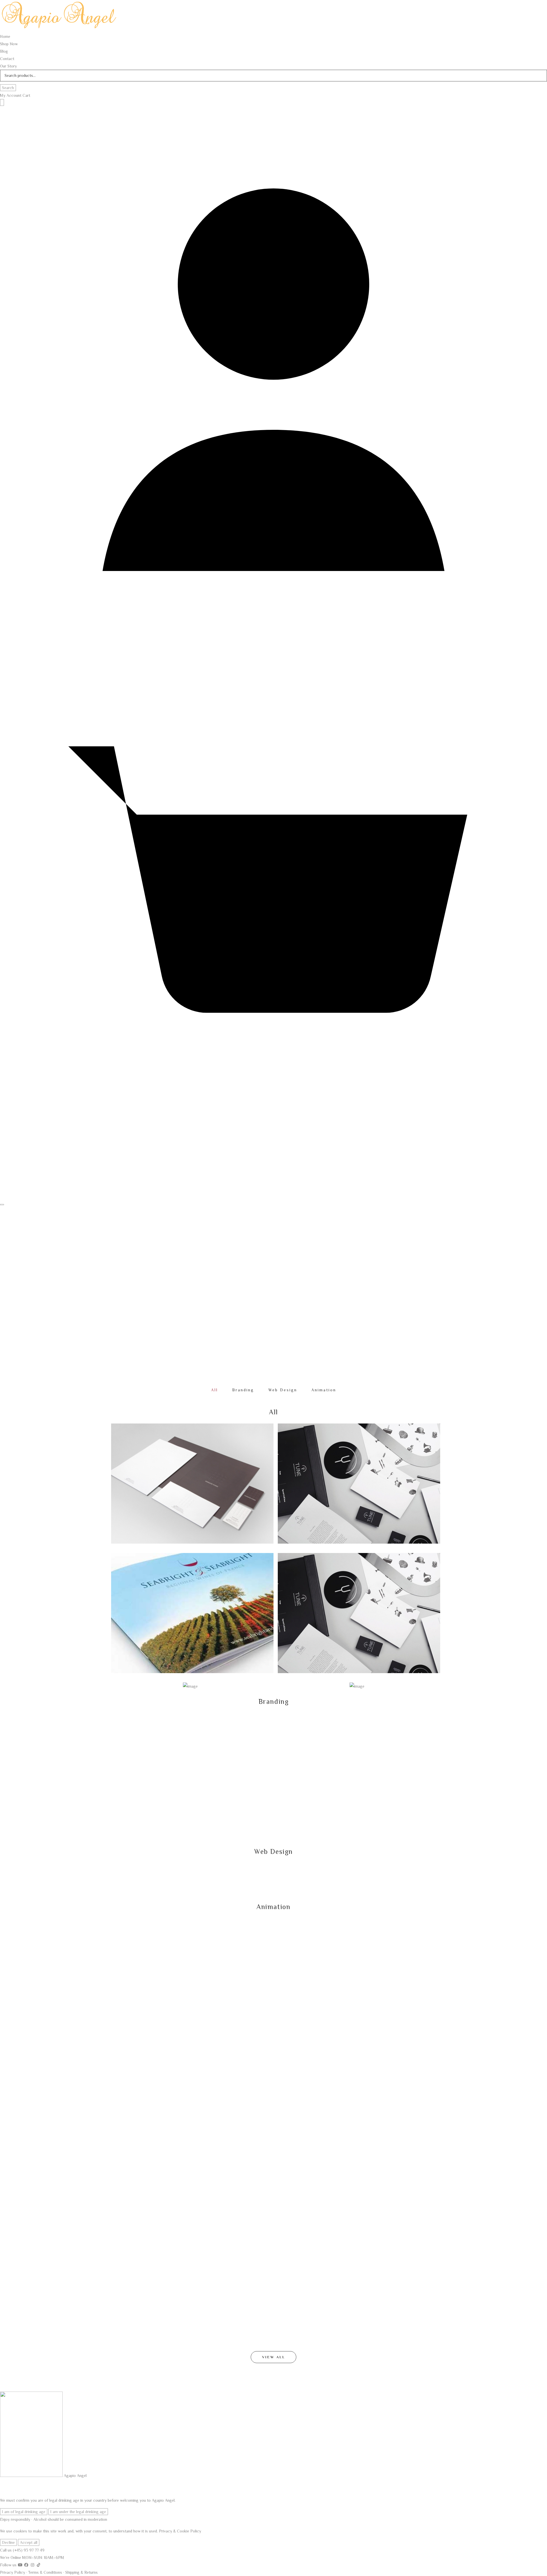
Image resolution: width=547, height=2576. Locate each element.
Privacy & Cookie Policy (180, 2531)
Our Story (8, 66)
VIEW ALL (274, 2357)
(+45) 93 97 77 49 (29, 2550)
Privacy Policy (13, 2572)
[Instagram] (33, 2565)
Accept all (29, 2542)
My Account (11, 95)
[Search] (2, 102)
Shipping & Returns (81, 2572)
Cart (26, 95)
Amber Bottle (129, 1727)
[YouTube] (21, 2565)
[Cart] (273, 1200)
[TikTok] (39, 2565)
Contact (7, 59)
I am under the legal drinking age (78, 2512)
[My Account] (273, 652)
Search (8, 88)
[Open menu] (2, 1205)
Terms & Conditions (45, 2572)
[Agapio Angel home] (60, 29)
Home (228, 1283)
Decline (8, 2542)
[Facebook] (27, 2565)
